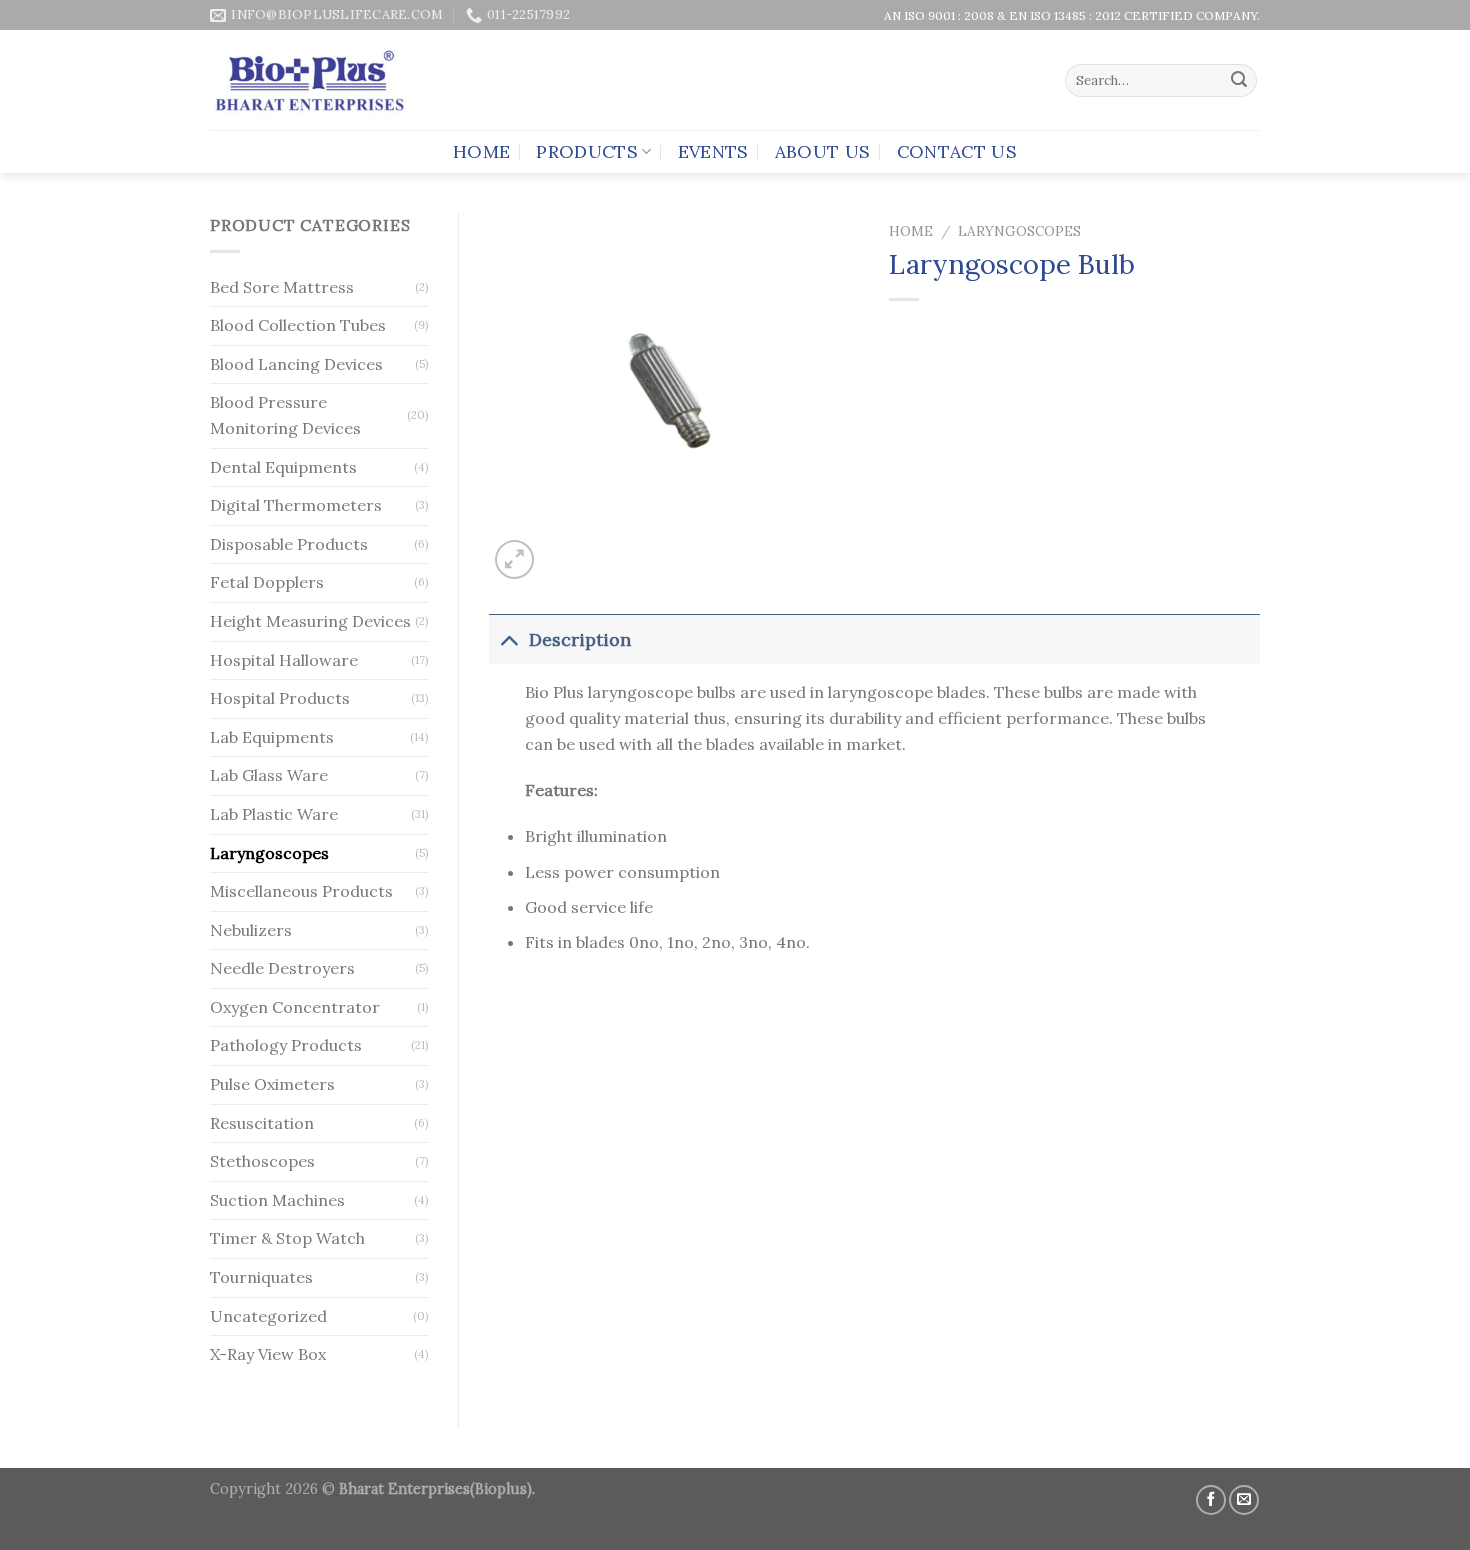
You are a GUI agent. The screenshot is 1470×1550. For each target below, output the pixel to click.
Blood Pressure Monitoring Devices (285, 415)
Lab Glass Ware (269, 775)
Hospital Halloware (284, 660)
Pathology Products (286, 1045)
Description (580, 639)
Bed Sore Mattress (282, 287)
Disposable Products (289, 544)
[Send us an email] (1244, 1500)
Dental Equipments (283, 467)
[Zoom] (514, 559)
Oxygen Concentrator (295, 1007)
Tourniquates (261, 1277)
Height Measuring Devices (310, 621)
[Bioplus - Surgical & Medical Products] (309, 80)
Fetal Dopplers (267, 582)
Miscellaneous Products (301, 891)
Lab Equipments (272, 737)
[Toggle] (508, 639)
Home (481, 151)
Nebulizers (251, 930)
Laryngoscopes (269, 853)
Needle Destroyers (282, 968)
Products (587, 151)
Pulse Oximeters (272, 1084)
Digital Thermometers (296, 505)
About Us (823, 151)
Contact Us (957, 151)
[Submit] (1239, 81)
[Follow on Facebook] (1211, 1500)
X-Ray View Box (268, 1354)
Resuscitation (262, 1123)
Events (713, 151)
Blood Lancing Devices (296, 364)
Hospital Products (280, 698)
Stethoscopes (262, 1161)
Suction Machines (277, 1200)
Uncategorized (268, 1316)
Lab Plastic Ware (274, 814)
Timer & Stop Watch (287, 1238)
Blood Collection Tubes (298, 325)
